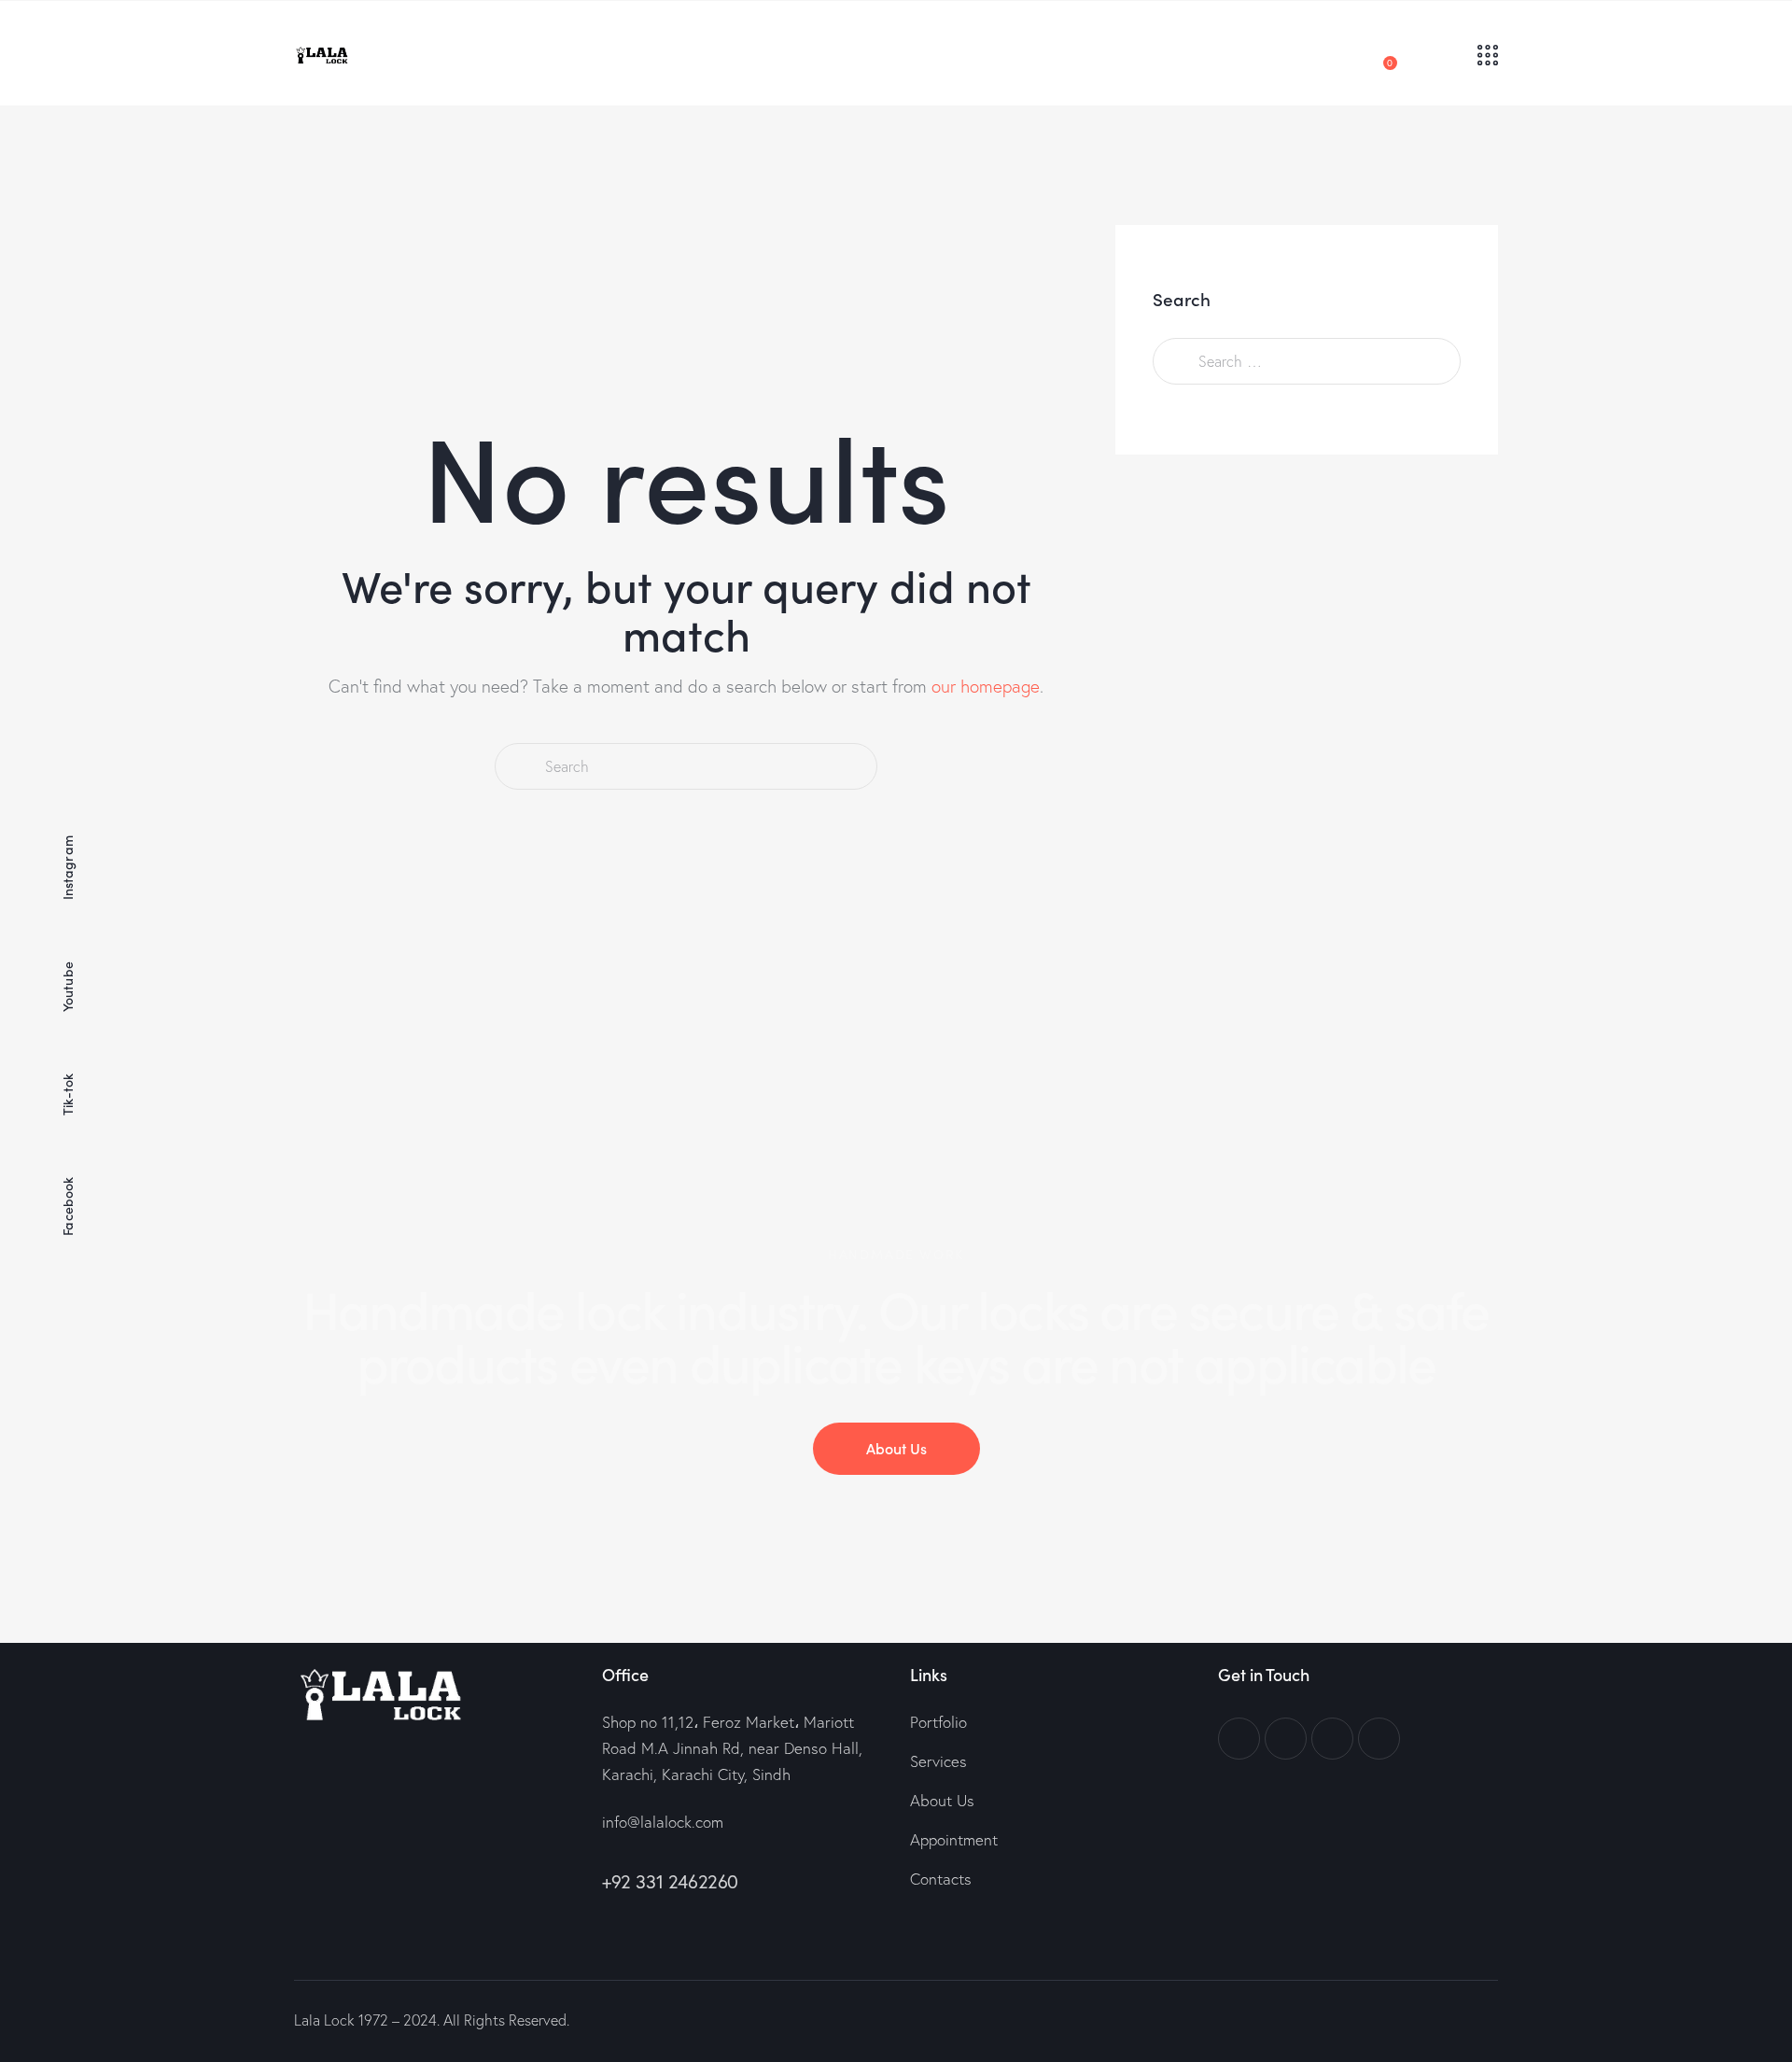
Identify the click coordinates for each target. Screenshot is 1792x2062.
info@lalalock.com (663, 1822)
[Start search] (519, 767)
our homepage (986, 686)
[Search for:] (1307, 361)
